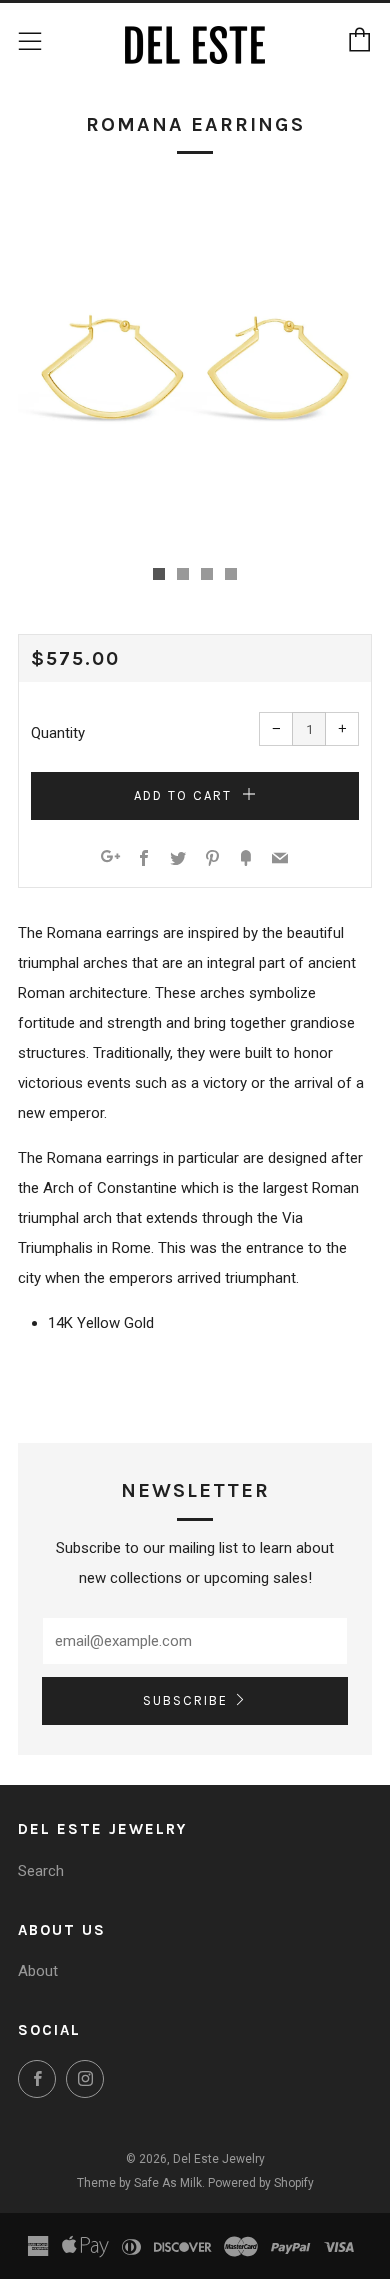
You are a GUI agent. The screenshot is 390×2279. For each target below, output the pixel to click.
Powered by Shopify (261, 2183)
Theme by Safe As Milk (139, 2183)
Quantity (58, 733)
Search (41, 1871)
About (38, 1971)
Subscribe (185, 1700)
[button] (159, 574)
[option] (195, 367)
